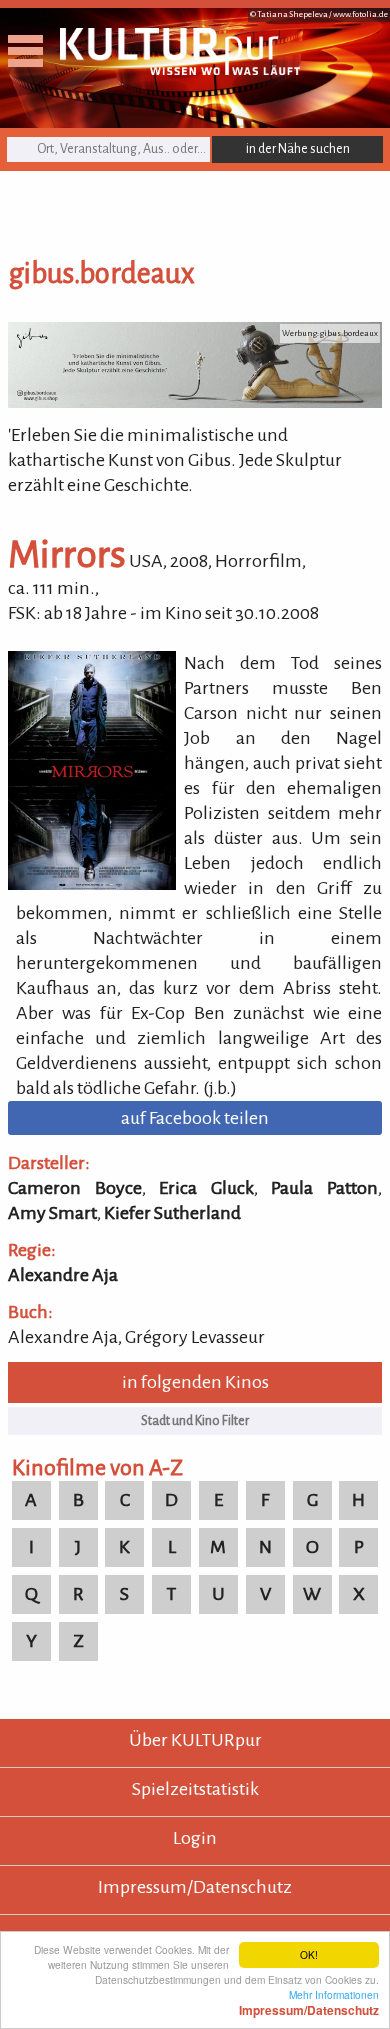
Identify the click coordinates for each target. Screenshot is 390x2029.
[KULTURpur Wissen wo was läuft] (180, 69)
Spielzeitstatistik (195, 1789)
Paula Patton (324, 1188)
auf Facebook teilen (195, 1118)
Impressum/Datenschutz (195, 1887)
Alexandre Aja (63, 1275)
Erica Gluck (206, 1188)
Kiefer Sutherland (172, 1213)
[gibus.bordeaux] (195, 402)
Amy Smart (52, 1213)
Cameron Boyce (75, 1188)
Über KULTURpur (195, 1740)
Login (195, 1838)
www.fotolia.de (360, 14)
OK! (309, 1954)
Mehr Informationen (309, 2002)
